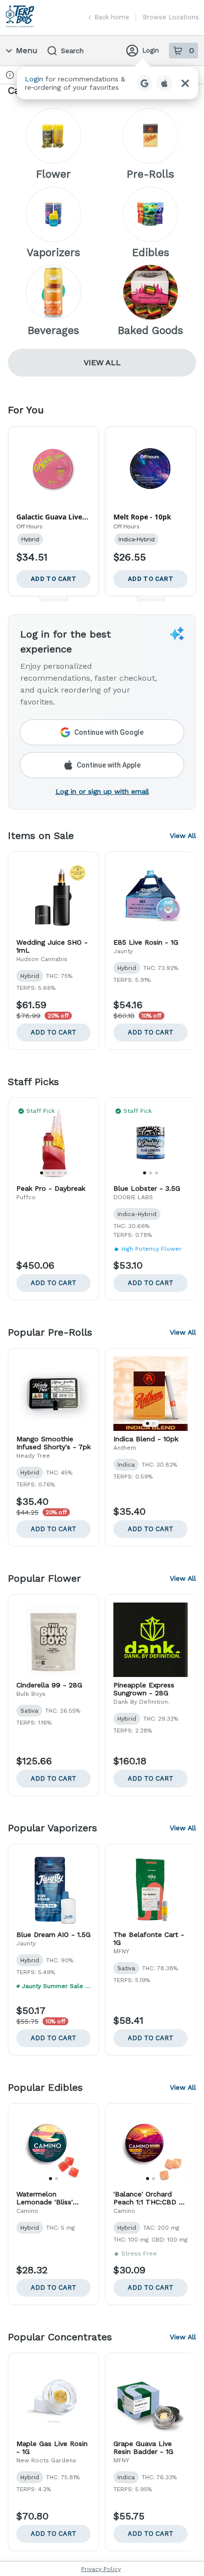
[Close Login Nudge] (185, 83)
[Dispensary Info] (10, 75)
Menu (27, 50)
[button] (107, 83)
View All (102, 362)
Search (72, 51)
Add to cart (53, 1032)
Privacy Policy (101, 2569)
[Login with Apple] (164, 83)
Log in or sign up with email (102, 791)
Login (151, 50)
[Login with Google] (145, 83)
